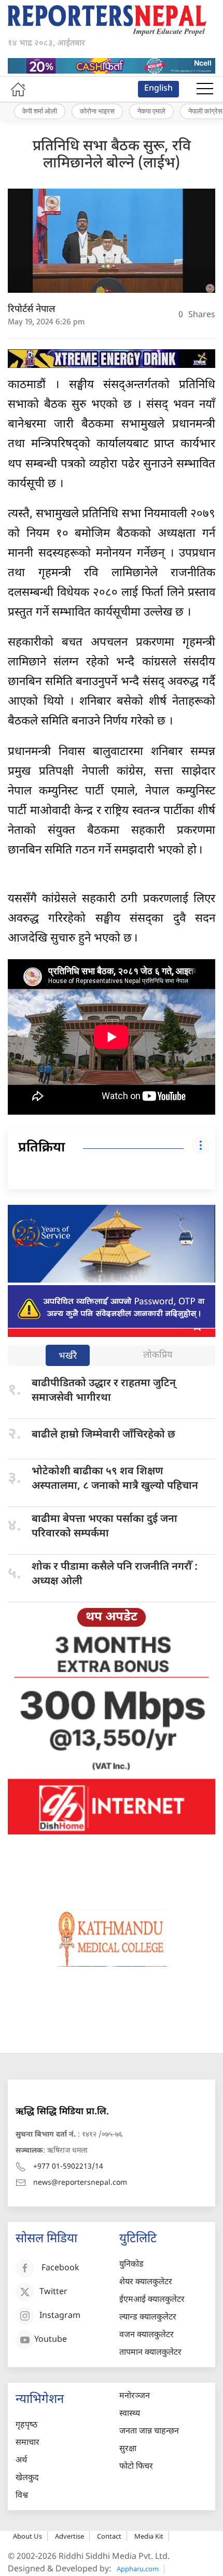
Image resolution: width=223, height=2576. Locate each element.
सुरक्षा (128, 2449)
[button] (205, 89)
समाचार (27, 2443)
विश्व (22, 2496)
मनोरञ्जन (135, 2396)
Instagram (60, 2316)
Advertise (69, 2536)
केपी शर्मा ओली (40, 111)
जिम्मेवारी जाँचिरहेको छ (103, 1435)
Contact (109, 2536)
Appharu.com (138, 2569)
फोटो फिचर (136, 2467)
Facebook (60, 2268)
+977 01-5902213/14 (68, 2167)
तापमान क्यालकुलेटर (150, 2353)
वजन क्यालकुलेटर (147, 2335)
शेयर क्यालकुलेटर (146, 2282)
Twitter (53, 2292)
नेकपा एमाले (151, 111)
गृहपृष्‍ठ (26, 2425)
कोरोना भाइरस (97, 111)
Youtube (51, 2340)
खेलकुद (27, 2478)
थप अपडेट (112, 1617)
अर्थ (21, 2461)
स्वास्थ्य (130, 2414)
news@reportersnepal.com (80, 2183)
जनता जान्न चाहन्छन (149, 2432)
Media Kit (149, 2536)
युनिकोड (131, 2265)
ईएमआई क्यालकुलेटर (152, 2300)
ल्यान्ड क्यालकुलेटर (148, 2318)
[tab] (68, 1356)
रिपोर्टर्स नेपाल (32, 310)
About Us (27, 2536)
